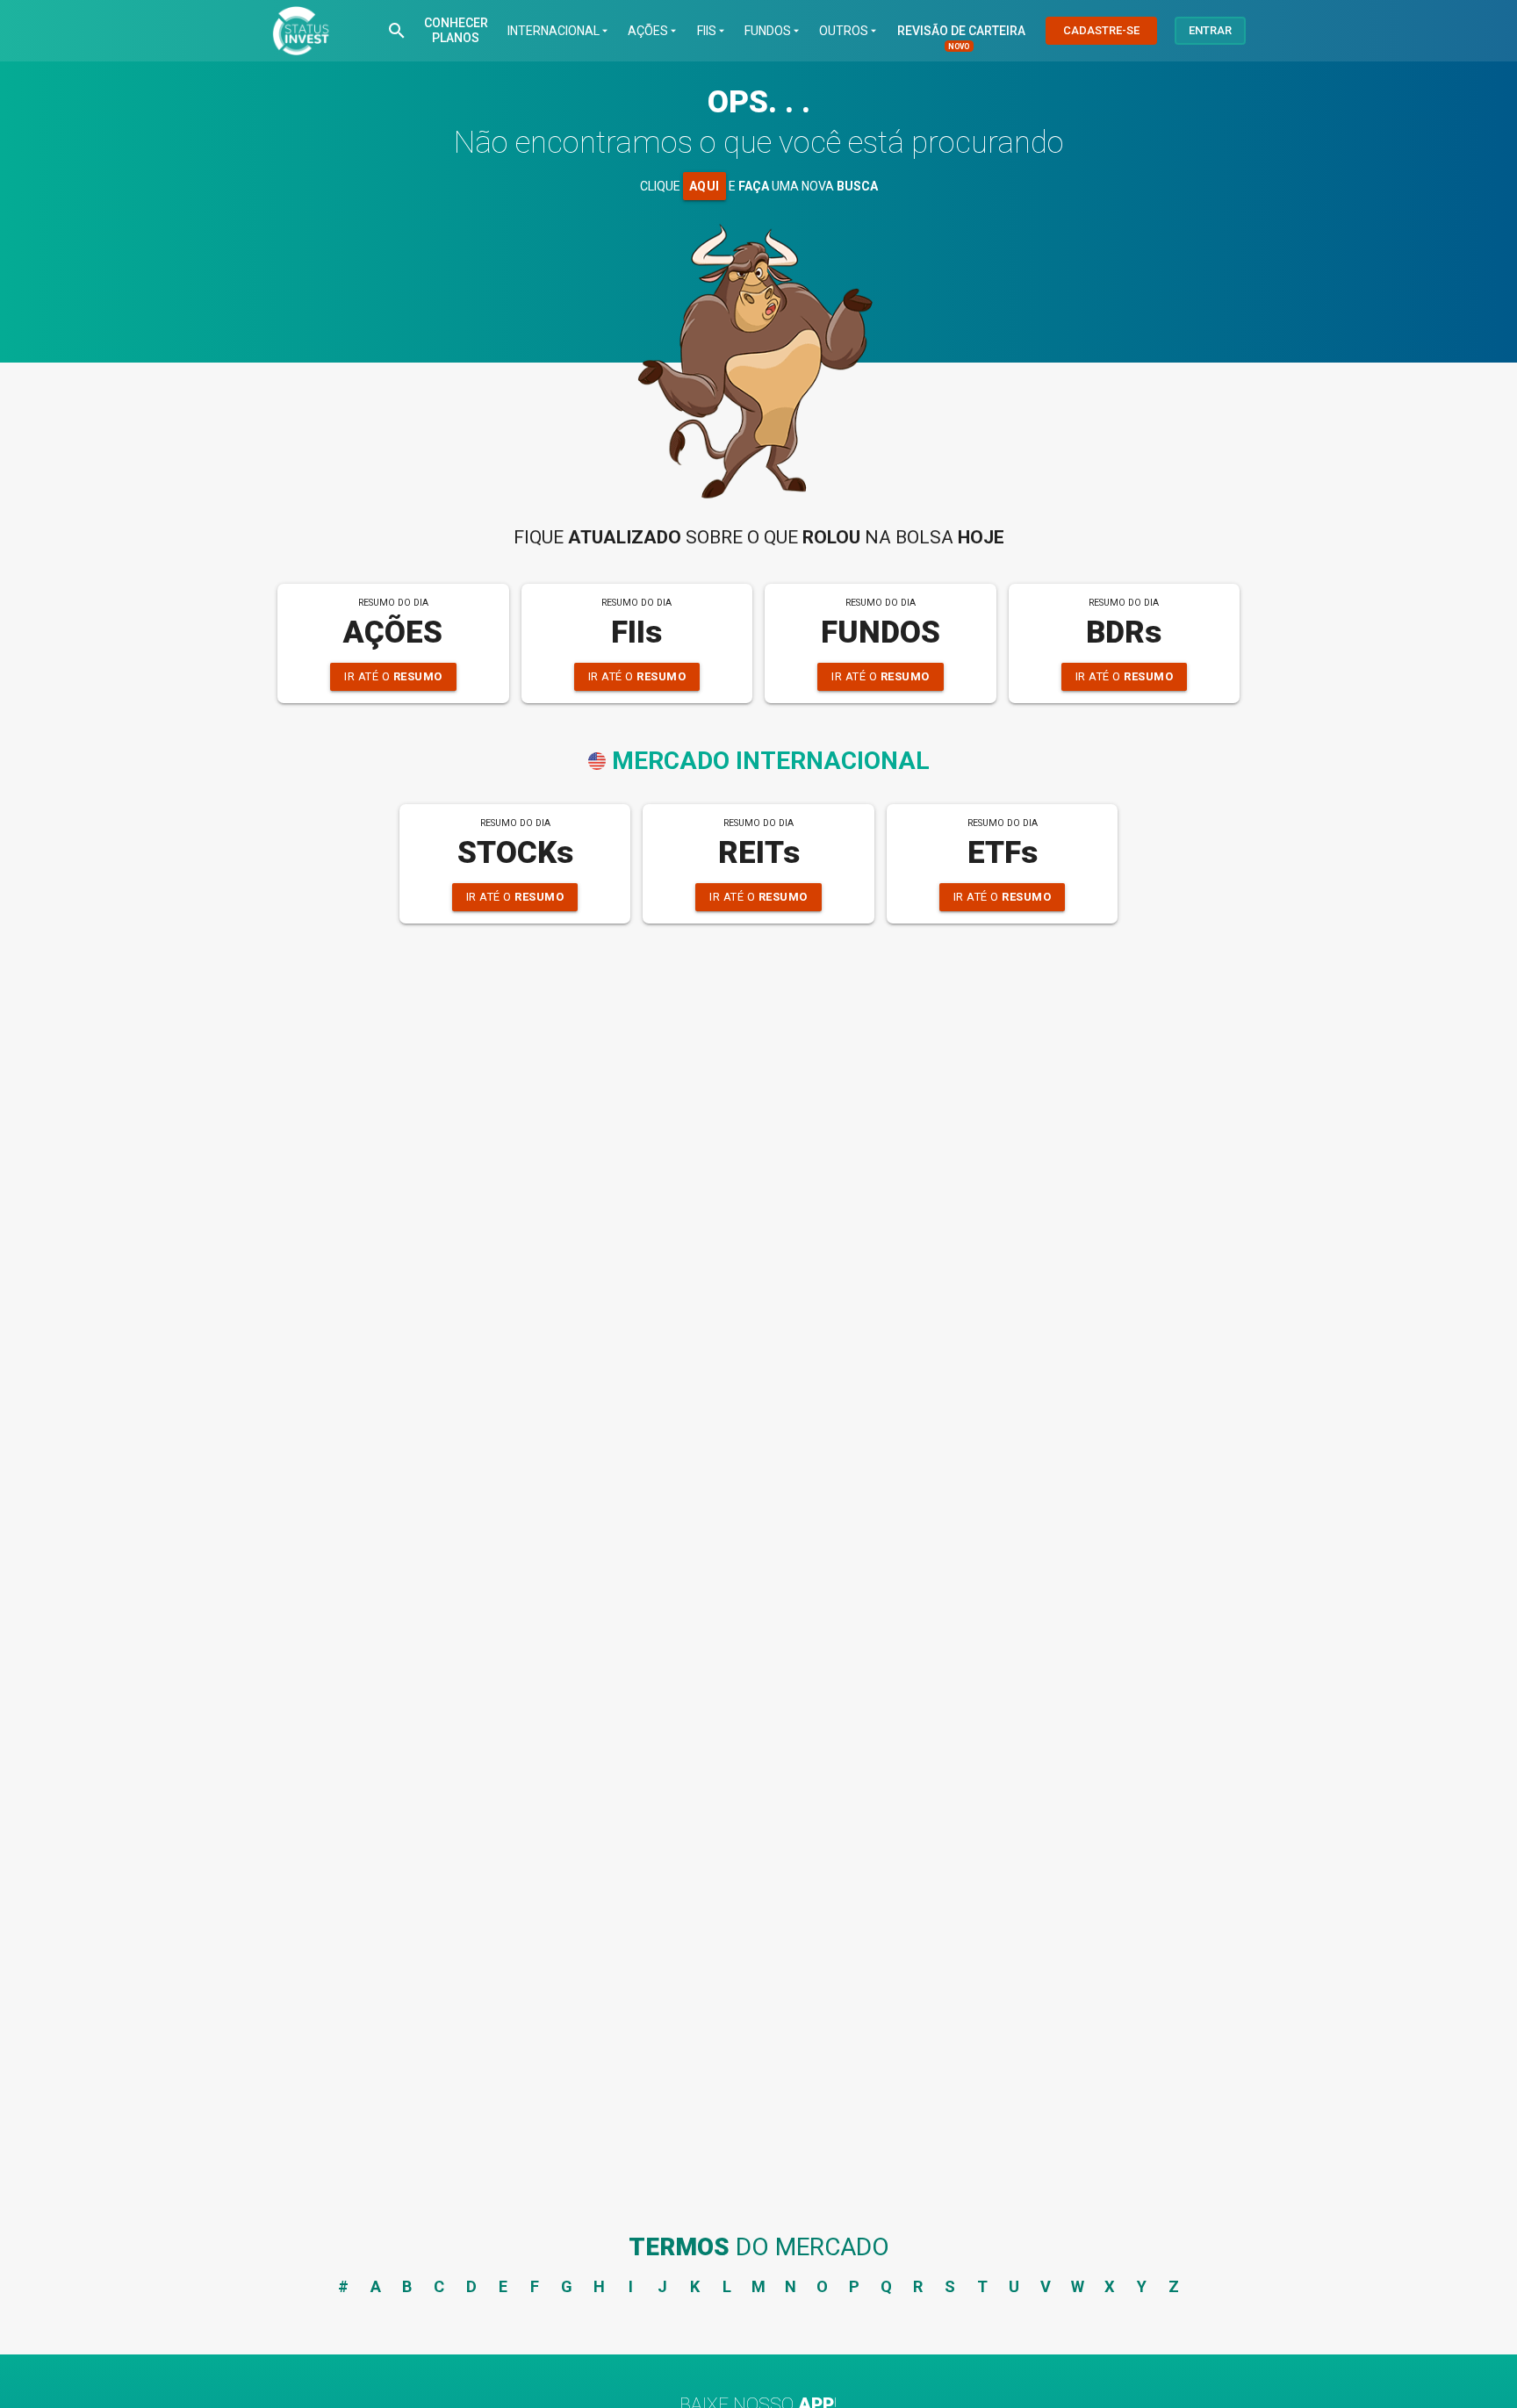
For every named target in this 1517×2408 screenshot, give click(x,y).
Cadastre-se (1101, 30)
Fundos (773, 31)
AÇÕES (654, 31)
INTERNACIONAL (559, 31)
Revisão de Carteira (961, 31)
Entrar (1210, 30)
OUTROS (849, 31)
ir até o (393, 676)
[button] (397, 31)
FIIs (712, 31)
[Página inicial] (301, 31)
